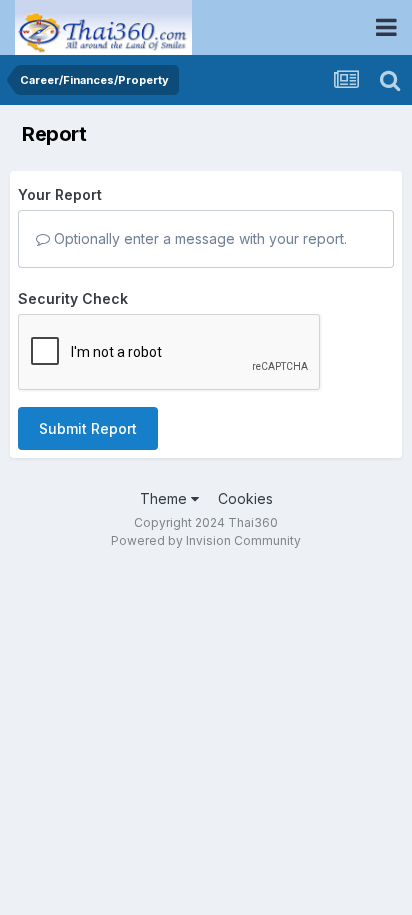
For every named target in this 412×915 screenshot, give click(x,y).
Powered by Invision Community (206, 540)
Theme (165, 498)
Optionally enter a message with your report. (198, 238)
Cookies (245, 498)
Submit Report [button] (88, 428)
